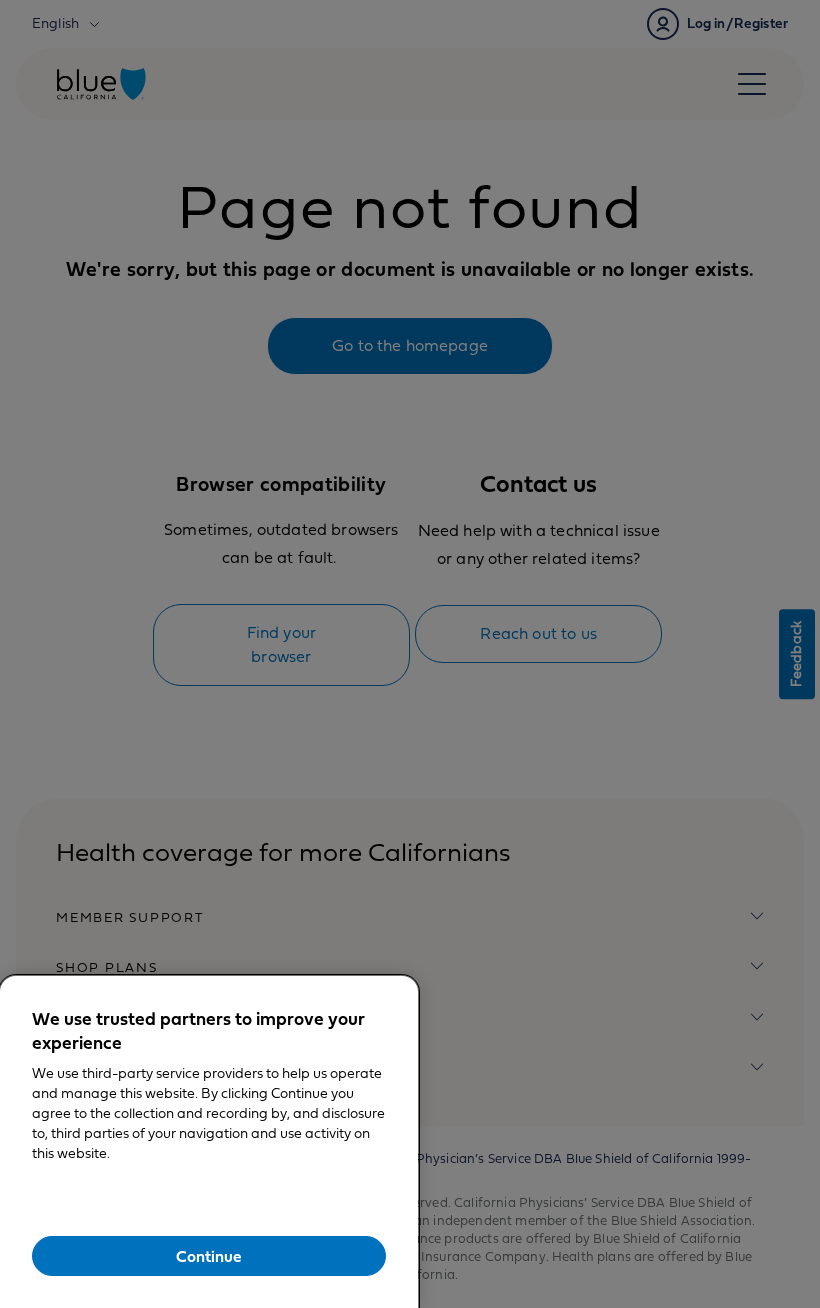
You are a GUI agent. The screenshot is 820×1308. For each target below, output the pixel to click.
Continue (209, 1257)
